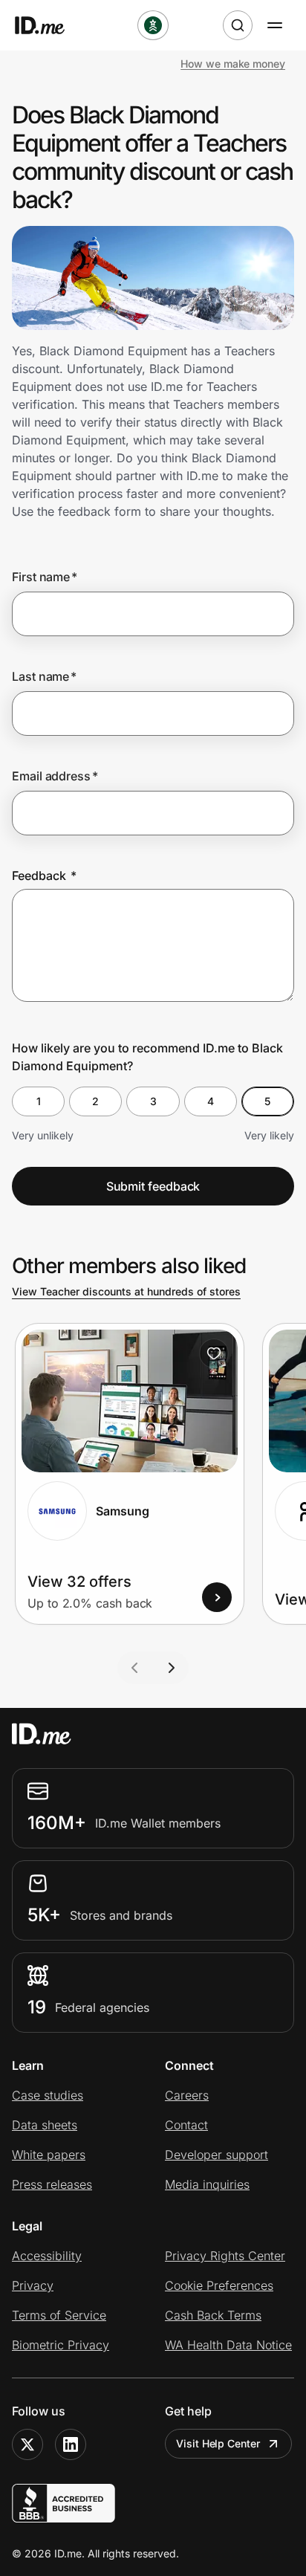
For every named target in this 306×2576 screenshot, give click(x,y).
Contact (186, 2125)
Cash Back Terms (213, 2315)
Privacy (33, 2285)
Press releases (52, 2184)
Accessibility (47, 2256)
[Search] (238, 25)
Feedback (44, 876)
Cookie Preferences (219, 2285)
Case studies (48, 2095)
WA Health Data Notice (228, 2345)
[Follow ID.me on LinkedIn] (71, 2444)
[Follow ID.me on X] (27, 2444)
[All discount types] (153, 25)
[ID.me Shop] (49, 25)
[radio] (38, 1101)
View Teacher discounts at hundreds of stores (126, 1291)
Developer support (217, 2155)
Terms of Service (59, 2315)
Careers (187, 2095)
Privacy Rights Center (225, 2256)
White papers (49, 2155)
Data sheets (45, 2125)
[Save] (214, 1353)
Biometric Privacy (61, 2345)
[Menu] (275, 25)
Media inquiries (207, 2184)
